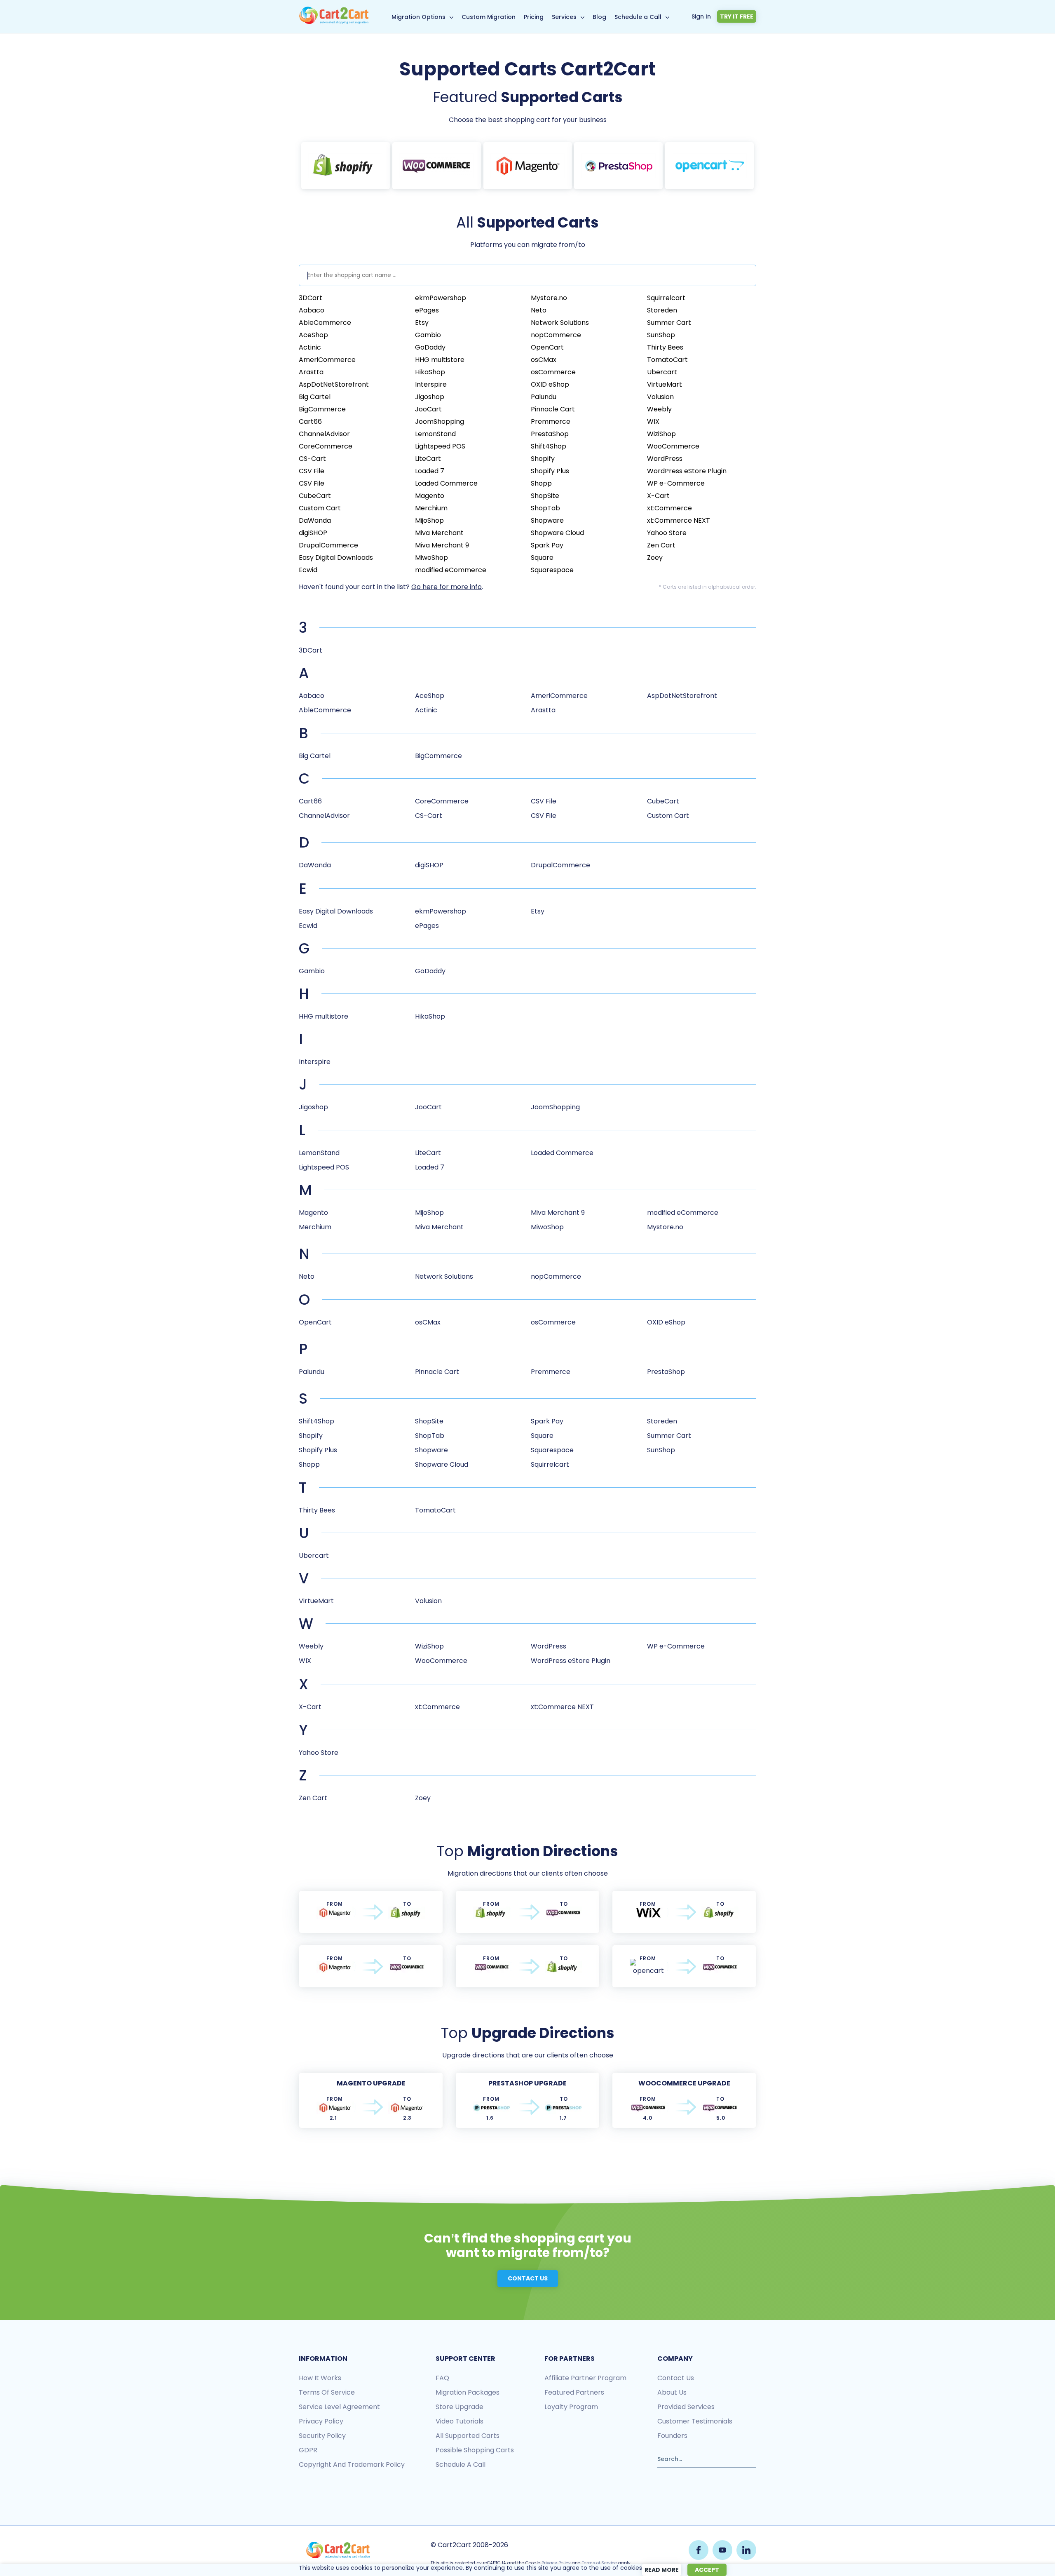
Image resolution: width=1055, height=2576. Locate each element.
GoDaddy (430, 347)
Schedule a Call (638, 17)
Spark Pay (547, 545)
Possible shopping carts (475, 2450)
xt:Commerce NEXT (679, 520)
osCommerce (553, 372)
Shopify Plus (550, 471)
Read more (662, 2570)
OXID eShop (550, 384)
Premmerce (551, 422)
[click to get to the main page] (338, 2550)
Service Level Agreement (339, 2407)
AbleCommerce (325, 323)
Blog (599, 17)
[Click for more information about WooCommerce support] (437, 166)
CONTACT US (528, 2278)
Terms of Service (327, 2392)
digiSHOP (313, 533)
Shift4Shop (549, 446)
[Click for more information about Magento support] (528, 166)
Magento (430, 496)
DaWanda (315, 520)
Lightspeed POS (440, 446)
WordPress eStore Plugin (687, 471)
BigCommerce (322, 409)
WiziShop (661, 434)
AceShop (313, 335)
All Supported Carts (468, 2436)
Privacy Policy (556, 2563)
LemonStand (435, 434)
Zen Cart (661, 545)
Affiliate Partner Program (585, 2378)
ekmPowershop (441, 298)
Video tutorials (460, 2421)
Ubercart (662, 372)
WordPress (665, 459)
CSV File (312, 471)
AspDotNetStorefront (334, 384)
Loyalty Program (571, 2407)
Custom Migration (489, 17)
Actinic (310, 347)
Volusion (660, 397)
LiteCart (428, 459)
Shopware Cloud (557, 533)
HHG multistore (440, 360)
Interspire (431, 384)
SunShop (661, 335)
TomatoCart (667, 360)
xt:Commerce (669, 508)
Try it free (737, 16)
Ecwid (308, 570)
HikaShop (430, 372)
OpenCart (547, 347)
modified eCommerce (451, 570)
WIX (653, 422)
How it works (320, 2378)
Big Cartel (315, 397)
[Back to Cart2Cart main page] (334, 22)
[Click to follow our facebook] (699, 2550)
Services (564, 17)
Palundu (544, 397)
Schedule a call (461, 2464)
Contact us (676, 2378)
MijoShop (429, 520)
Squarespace (552, 570)
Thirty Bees (665, 347)
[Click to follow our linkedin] (746, 2550)
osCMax (544, 360)
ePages (427, 310)
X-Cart (658, 496)
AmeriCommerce (327, 360)
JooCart (428, 409)
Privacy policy (321, 2421)
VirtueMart (665, 384)
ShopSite (545, 496)
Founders (672, 2436)
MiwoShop (431, 558)
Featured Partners (574, 2392)
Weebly (659, 409)
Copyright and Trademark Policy (352, 2464)
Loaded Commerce (446, 483)
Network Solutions (560, 323)
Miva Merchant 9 (442, 545)
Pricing (534, 17)
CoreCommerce (326, 446)
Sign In (701, 16)
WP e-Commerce (676, 483)
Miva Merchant (439, 533)
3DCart (311, 298)
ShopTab (545, 508)
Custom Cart (320, 508)
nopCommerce (556, 335)
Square (542, 558)
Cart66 (310, 422)
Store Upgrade (460, 2407)
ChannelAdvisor (324, 434)
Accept (707, 2570)
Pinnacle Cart (553, 409)
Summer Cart (669, 323)
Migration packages (468, 2392)
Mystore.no (549, 298)
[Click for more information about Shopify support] (346, 166)
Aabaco (312, 310)
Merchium (431, 508)
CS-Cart (312, 459)
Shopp (541, 483)
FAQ (442, 2378)
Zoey (655, 558)
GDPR (308, 2450)
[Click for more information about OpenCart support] (709, 166)
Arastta (311, 372)
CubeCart (315, 496)
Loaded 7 (430, 471)
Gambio (428, 335)
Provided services (686, 2407)
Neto (539, 310)
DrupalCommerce (328, 545)
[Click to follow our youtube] (722, 2550)
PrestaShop (550, 434)
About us (672, 2392)
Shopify (543, 459)
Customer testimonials (695, 2421)
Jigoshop (430, 397)
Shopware (547, 520)
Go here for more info (447, 587)
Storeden (662, 310)
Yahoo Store (667, 533)
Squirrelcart (666, 298)
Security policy (322, 2436)
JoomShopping (440, 422)
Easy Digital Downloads (336, 558)
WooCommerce (673, 446)
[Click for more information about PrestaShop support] (618, 166)
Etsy (422, 323)
